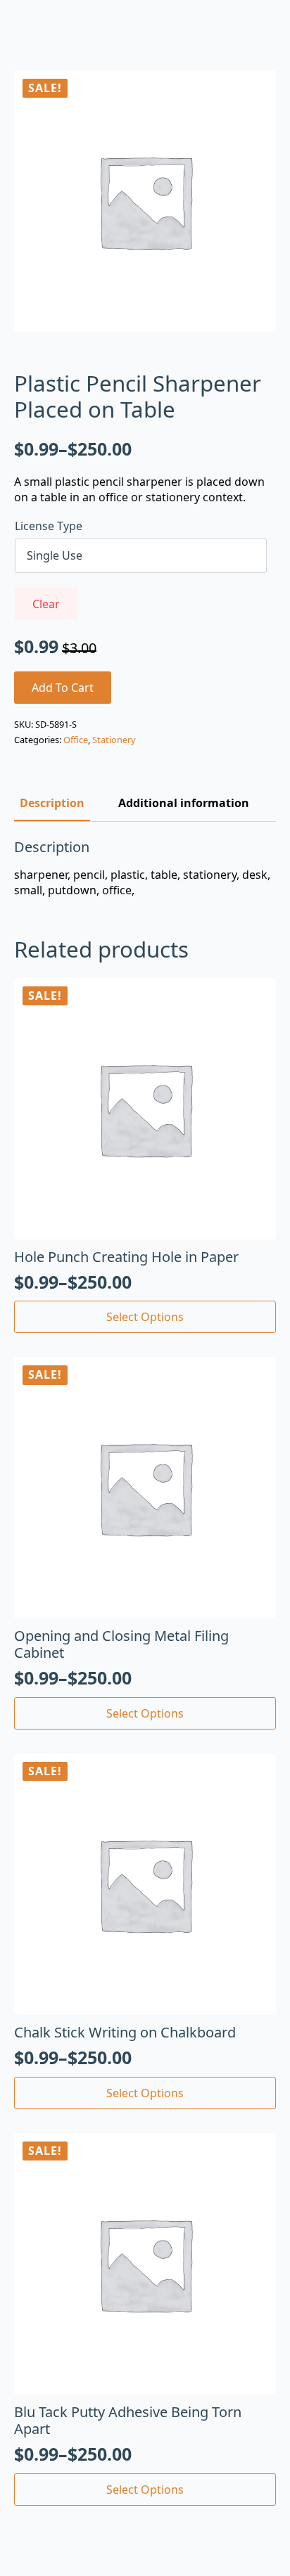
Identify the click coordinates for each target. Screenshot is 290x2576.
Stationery (114, 740)
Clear (46, 604)
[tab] (52, 803)
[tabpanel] (145, 869)
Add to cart (63, 688)
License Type (49, 526)
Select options (145, 1317)
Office (76, 740)
